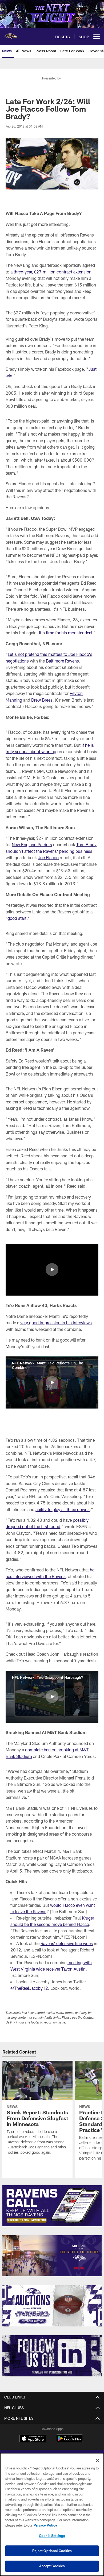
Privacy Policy (45, 2525)
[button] (52, 1270)
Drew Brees (42, 700)
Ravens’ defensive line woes (67, 1943)
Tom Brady (86, 844)
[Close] (98, 2460)
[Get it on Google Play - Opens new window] (69, 2441)
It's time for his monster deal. (66, 633)
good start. (18, 918)
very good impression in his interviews (56, 1323)
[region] (52, 2514)
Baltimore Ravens (62, 661)
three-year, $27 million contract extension (53, 272)
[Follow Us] (52, 2356)
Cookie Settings (52, 2536)
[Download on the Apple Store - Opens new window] (33, 2439)
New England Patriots (32, 844)
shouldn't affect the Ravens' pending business (49, 851)
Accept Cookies (52, 2566)
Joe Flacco (48, 857)
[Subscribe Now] (52, 2206)
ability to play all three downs (63, 1509)
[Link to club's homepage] (11, 34)
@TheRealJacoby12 (29, 1988)
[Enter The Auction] (52, 2306)
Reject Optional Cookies (52, 2551)
